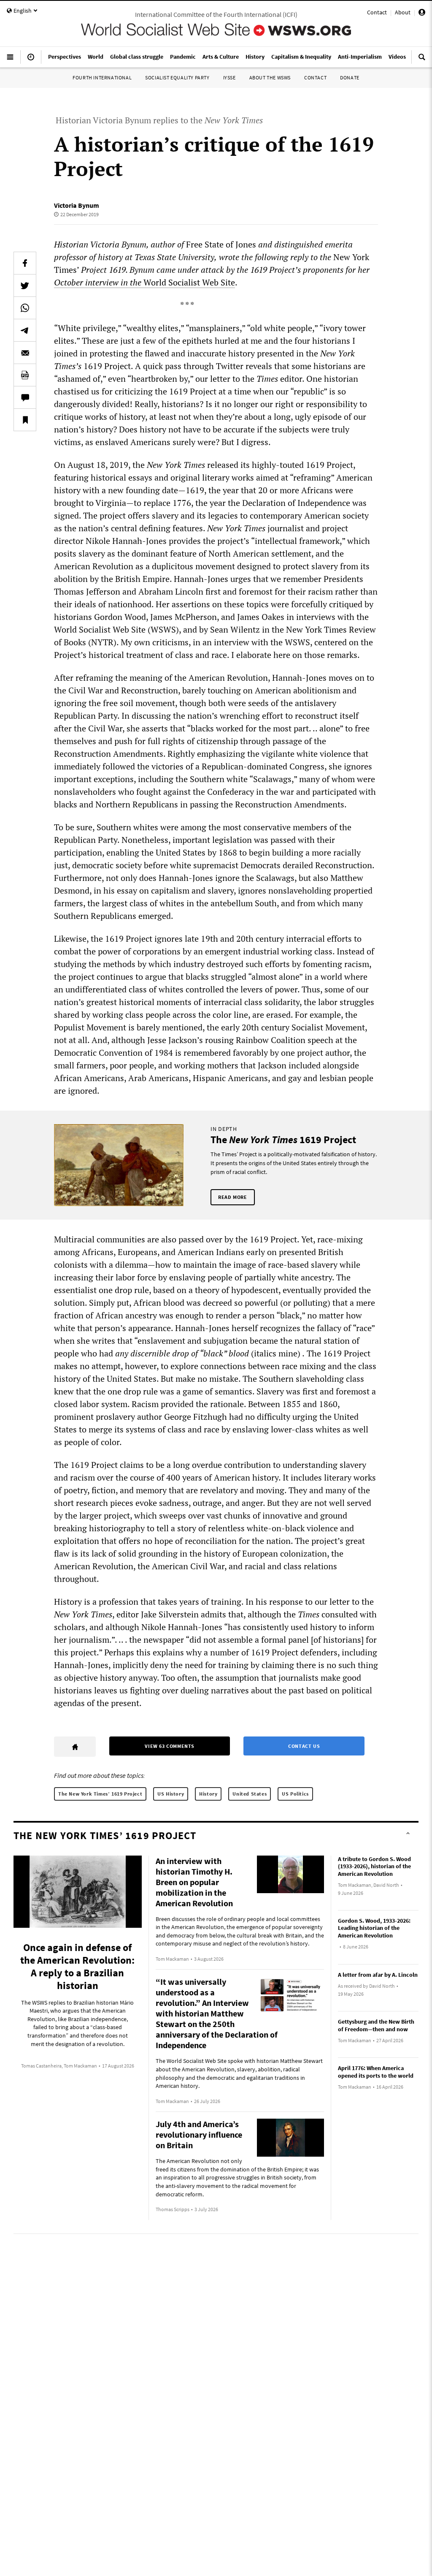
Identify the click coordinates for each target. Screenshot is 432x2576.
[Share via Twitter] (25, 285)
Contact (377, 12)
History (208, 1794)
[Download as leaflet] (25, 375)
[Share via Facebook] (25, 263)
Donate (350, 77)
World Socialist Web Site (189, 282)
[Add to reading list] (25, 420)
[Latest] (31, 60)
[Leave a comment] (25, 397)
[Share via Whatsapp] (25, 308)
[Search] (422, 60)
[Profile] (422, 14)
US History (171, 1794)
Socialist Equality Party (177, 77)
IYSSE (229, 77)
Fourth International (102, 77)
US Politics (295, 1794)
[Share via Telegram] (25, 330)
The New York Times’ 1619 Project (100, 1794)
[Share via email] (25, 353)
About (403, 12)
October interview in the (99, 282)
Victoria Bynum (77, 205)
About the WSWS (270, 77)
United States (250, 1794)
